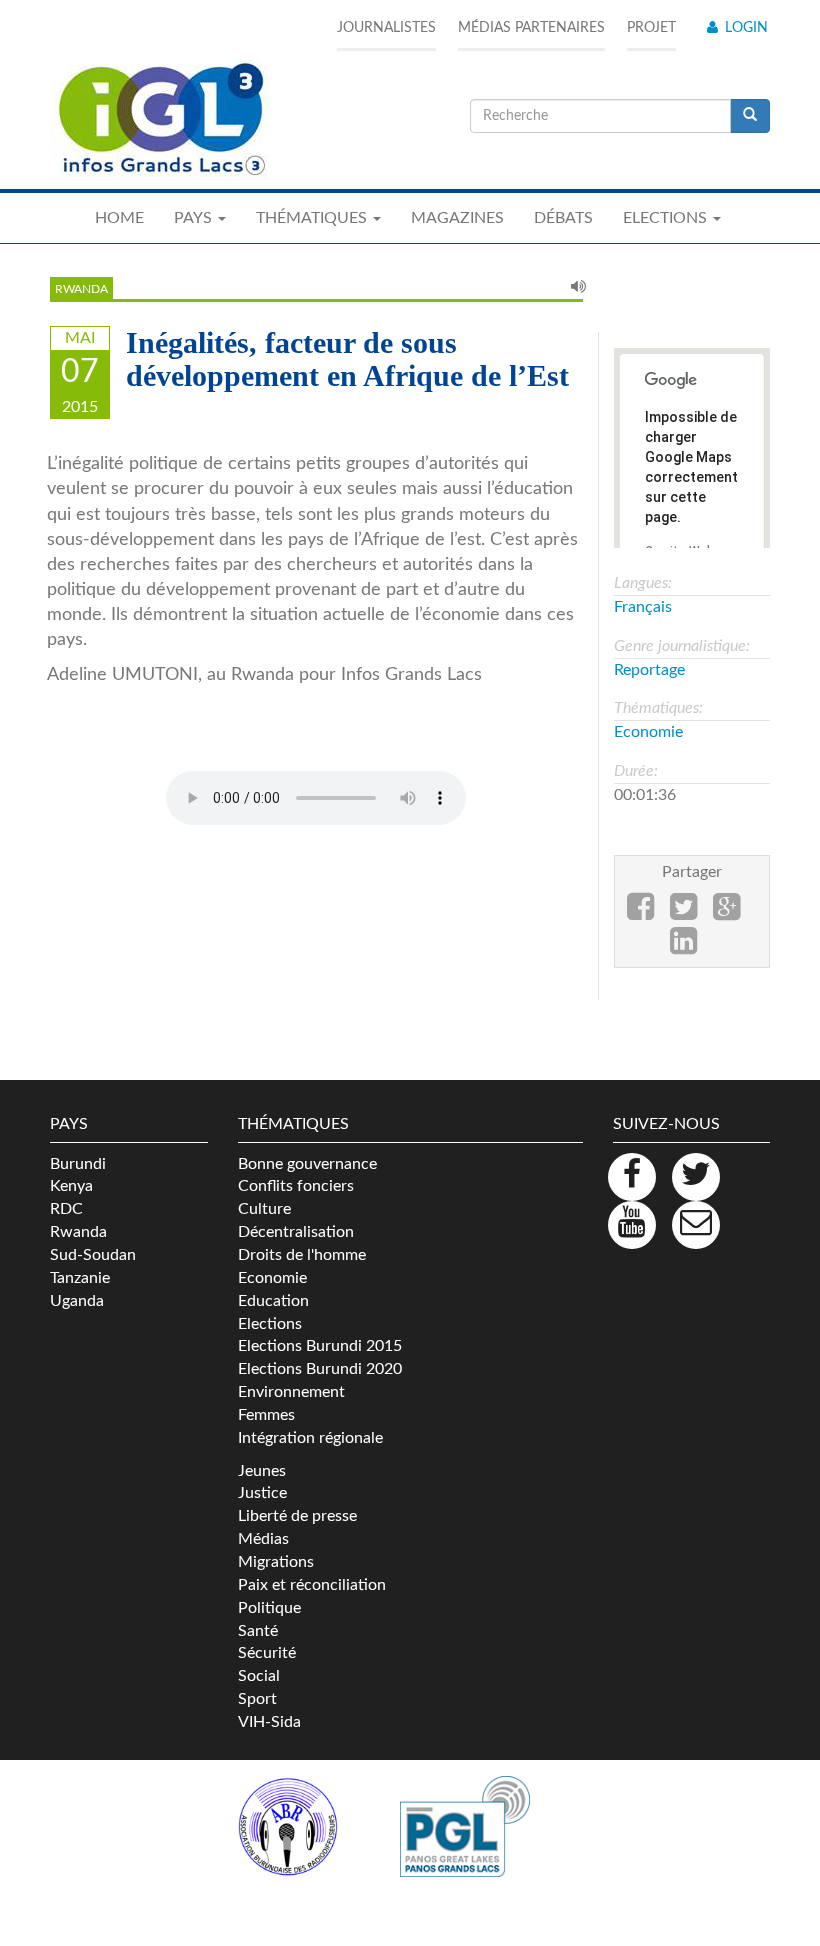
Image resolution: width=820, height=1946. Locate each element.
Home (119, 218)
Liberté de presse (297, 1516)
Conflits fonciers (296, 1186)
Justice (262, 1493)
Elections (270, 1324)
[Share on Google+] (726, 913)
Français (643, 607)
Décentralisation (296, 1232)
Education (273, 1301)
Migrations (276, 1562)
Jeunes (262, 1471)
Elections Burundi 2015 (320, 1346)
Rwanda (81, 289)
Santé (258, 1631)
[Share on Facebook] (640, 913)
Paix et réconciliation (312, 1585)
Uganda (77, 1301)
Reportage (649, 670)
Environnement (291, 1392)
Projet (651, 28)
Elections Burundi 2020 (320, 1369)
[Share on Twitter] (683, 913)
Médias (263, 1539)
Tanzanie (80, 1278)
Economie (648, 732)
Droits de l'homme (302, 1255)
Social (259, 1676)
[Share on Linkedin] (683, 947)
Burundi (78, 1164)
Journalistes (386, 28)
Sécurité (267, 1653)
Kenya (71, 1186)
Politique (269, 1608)
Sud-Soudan (93, 1255)
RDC (66, 1209)
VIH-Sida (269, 1722)
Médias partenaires (531, 28)
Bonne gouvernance (307, 1164)
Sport (257, 1699)
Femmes (266, 1415)
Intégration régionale (310, 1438)
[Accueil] (160, 120)
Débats (563, 218)
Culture (264, 1209)
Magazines (457, 218)
